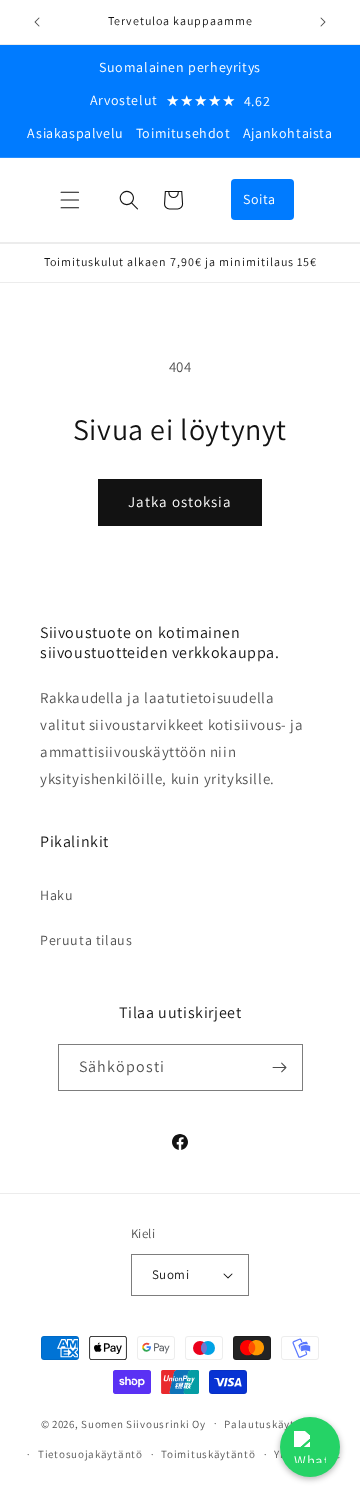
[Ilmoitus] (323, 22)
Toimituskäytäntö (208, 1454)
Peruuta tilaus (86, 940)
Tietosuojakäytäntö (90, 1454)
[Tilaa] (280, 1067)
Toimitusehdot (183, 133)
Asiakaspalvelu (75, 133)
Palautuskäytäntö (271, 1424)
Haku (56, 895)
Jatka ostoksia (180, 501)
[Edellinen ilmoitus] (37, 22)
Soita (259, 199)
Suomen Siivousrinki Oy (143, 1423)
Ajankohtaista (288, 133)
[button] (70, 200)
